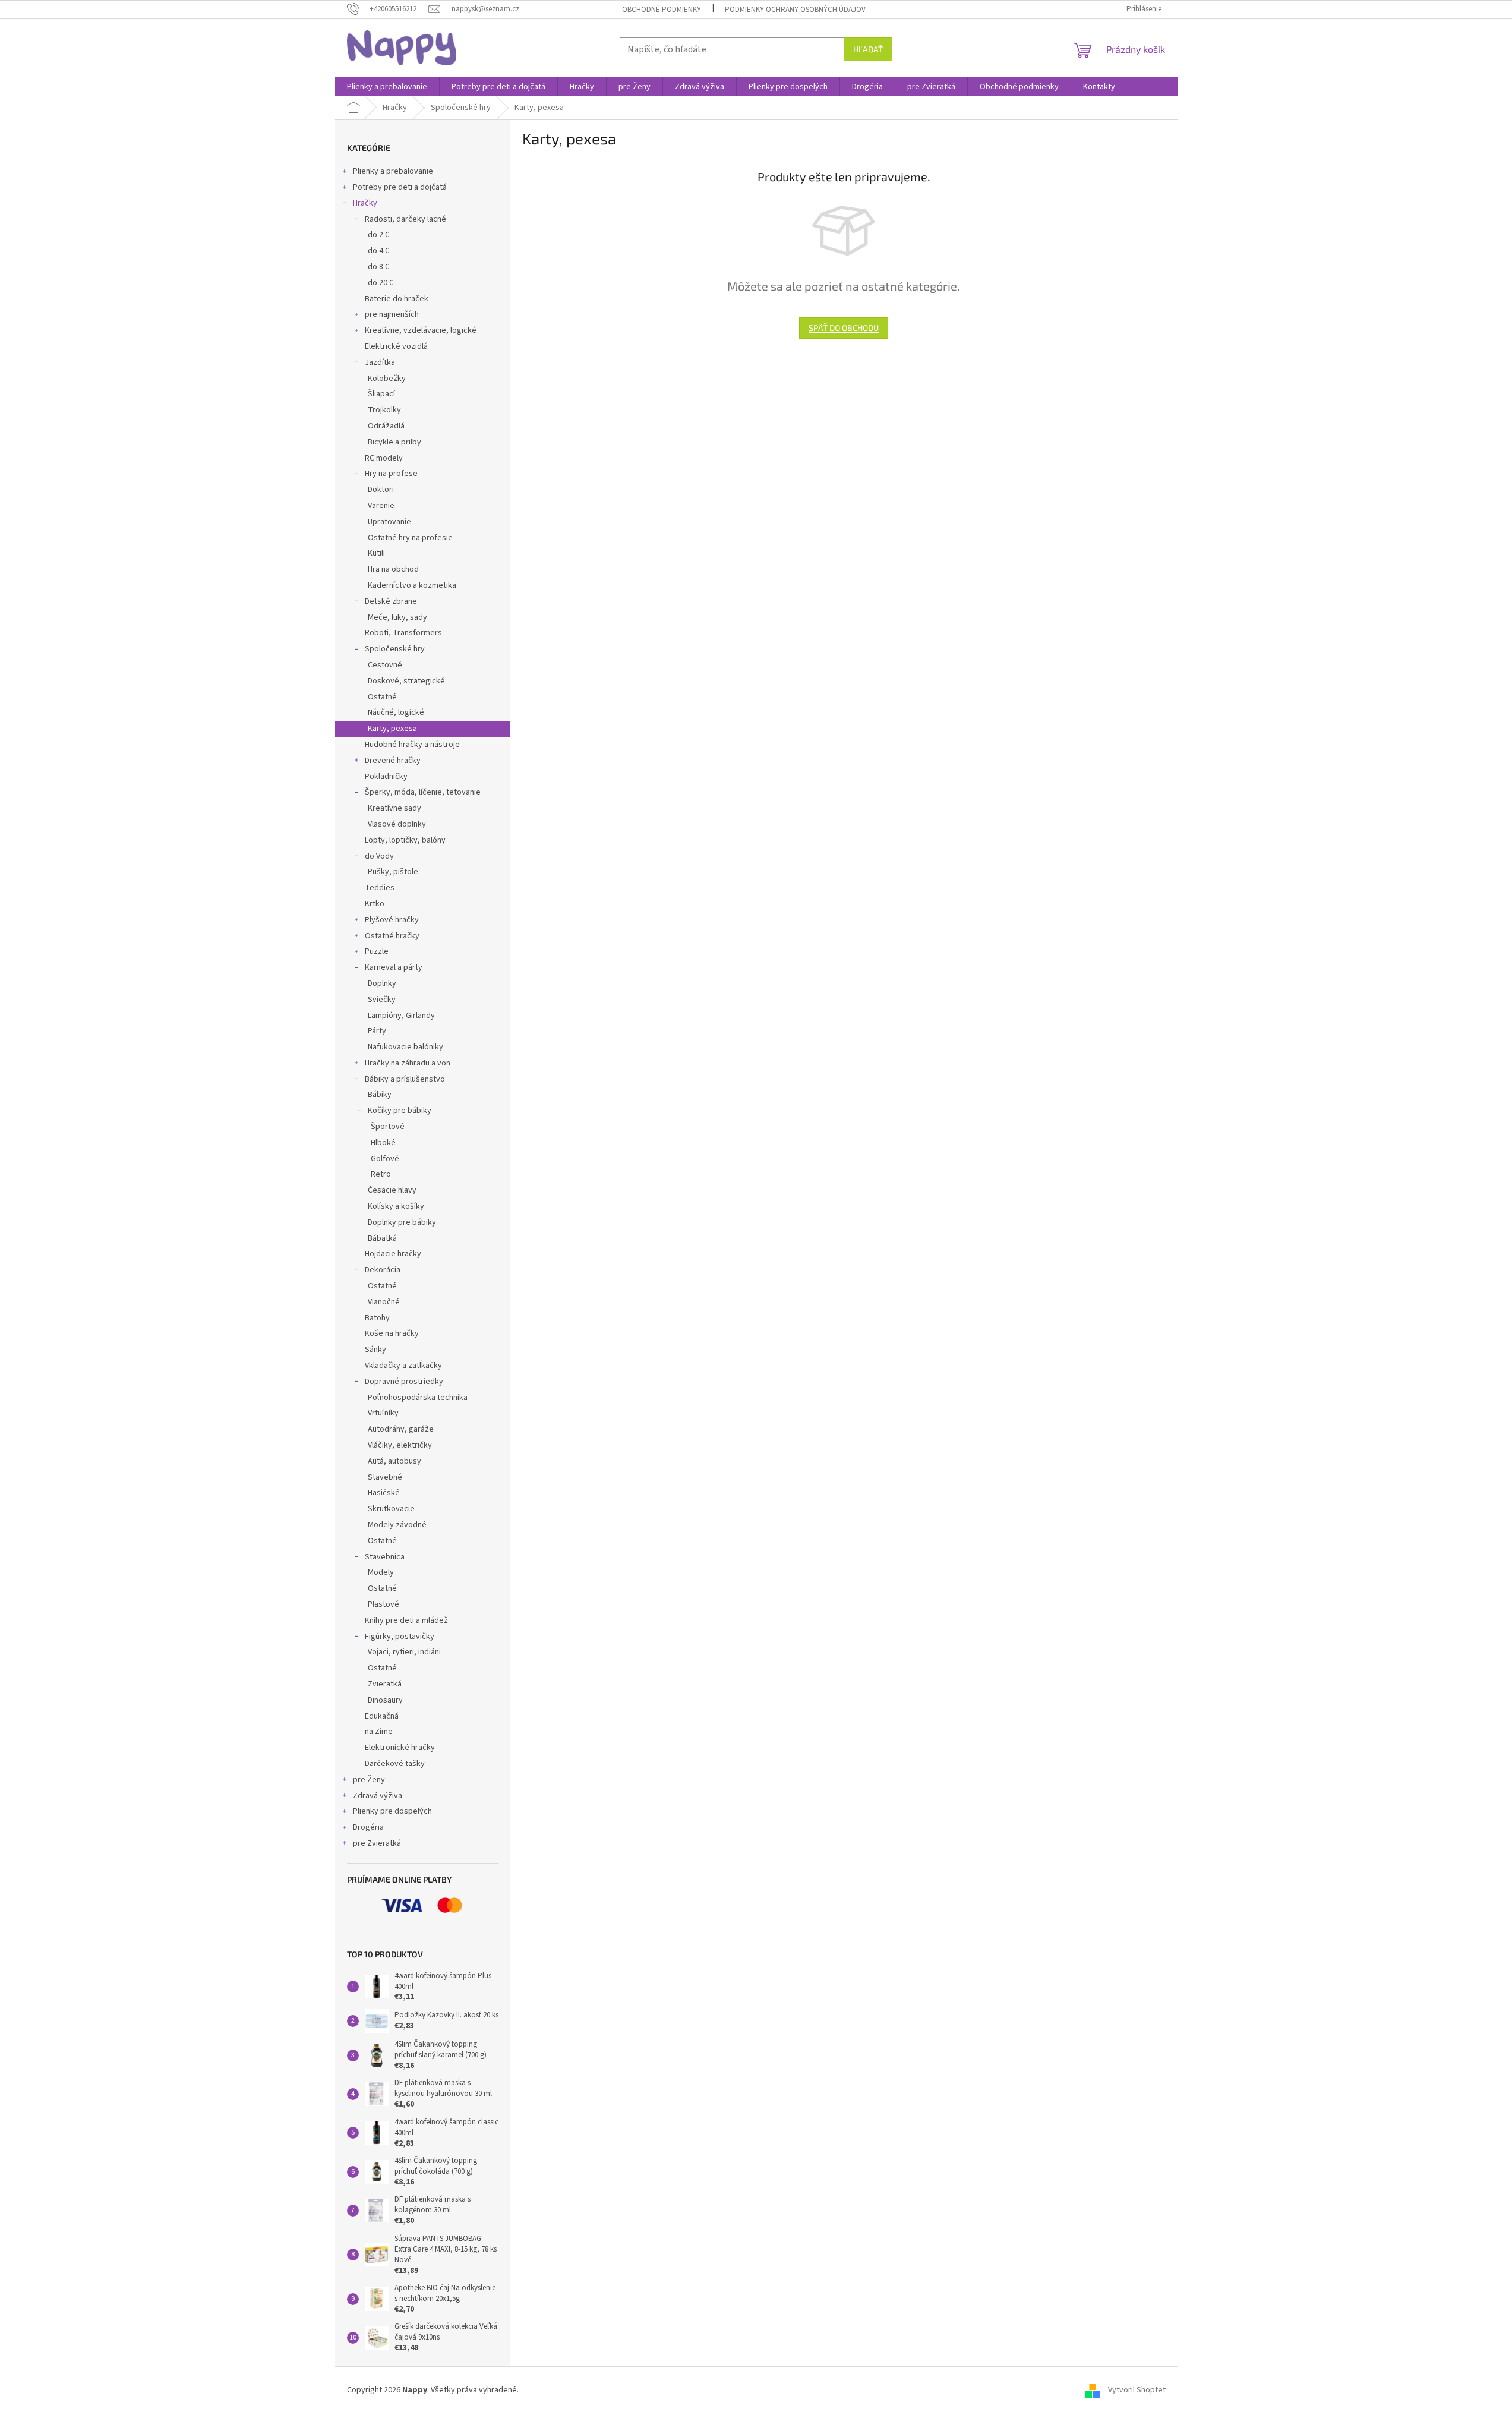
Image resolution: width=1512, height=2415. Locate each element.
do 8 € (378, 267)
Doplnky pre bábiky (402, 1222)
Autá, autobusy (394, 1461)
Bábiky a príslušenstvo (405, 1079)
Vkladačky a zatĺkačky (403, 1366)
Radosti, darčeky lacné (405, 219)
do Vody (379, 856)
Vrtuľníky (383, 1413)
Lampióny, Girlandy (401, 1016)
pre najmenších (392, 314)
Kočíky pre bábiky (400, 1111)
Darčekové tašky (395, 1764)
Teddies (380, 888)
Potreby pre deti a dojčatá (400, 187)
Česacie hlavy (392, 1190)
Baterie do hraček (397, 299)
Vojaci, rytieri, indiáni (404, 1652)
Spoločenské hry (395, 649)
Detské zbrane (391, 601)
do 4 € (378, 251)
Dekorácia (383, 1270)
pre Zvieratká (377, 1843)
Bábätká (382, 1238)
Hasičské (384, 1493)
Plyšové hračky (392, 920)
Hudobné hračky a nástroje (412, 745)
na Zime (379, 1732)
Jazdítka (380, 362)
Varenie (381, 506)
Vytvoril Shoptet (1137, 2391)
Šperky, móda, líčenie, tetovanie (423, 792)
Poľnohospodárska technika (418, 1398)
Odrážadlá (386, 426)
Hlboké (383, 1143)
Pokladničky (386, 777)
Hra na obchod (393, 569)
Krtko (375, 904)
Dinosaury (385, 1700)
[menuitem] (387, 87)
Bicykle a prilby (394, 442)
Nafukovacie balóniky (405, 1047)
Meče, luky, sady (397, 617)
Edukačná (382, 1716)
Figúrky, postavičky (400, 1637)
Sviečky (382, 1000)
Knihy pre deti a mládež (406, 1620)
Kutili (376, 553)
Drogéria (368, 1827)
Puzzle (377, 951)
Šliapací (381, 394)
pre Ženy (369, 1780)
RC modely (384, 458)
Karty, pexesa (392, 729)
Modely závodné (397, 1525)
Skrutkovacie (391, 1509)
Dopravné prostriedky (404, 1382)
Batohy (377, 1318)
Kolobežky (387, 379)
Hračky (365, 203)
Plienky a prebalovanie (393, 171)
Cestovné (385, 665)
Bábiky (380, 1095)
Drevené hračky (393, 761)
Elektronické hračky (400, 1748)
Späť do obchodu (844, 328)
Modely (381, 1572)
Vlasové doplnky (397, 824)
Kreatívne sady (394, 808)
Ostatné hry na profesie (410, 538)
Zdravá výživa (378, 1796)
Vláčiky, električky (400, 1445)
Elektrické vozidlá (396, 346)
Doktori (381, 490)
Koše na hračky (392, 1333)
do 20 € (381, 283)
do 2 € (378, 235)
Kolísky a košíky (396, 1206)
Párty (377, 1031)
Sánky (375, 1350)
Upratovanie (389, 522)
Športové (388, 1127)
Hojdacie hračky (393, 1254)
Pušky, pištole (393, 872)
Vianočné (384, 1302)
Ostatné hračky (392, 936)
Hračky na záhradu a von (408, 1063)
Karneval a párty (394, 967)
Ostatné (382, 697)
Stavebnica (385, 1557)
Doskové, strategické (406, 681)
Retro (381, 1174)
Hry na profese (391, 474)
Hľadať (868, 49)
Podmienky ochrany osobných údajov (795, 10)
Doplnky (382, 983)
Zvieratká (385, 1684)
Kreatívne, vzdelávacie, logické (421, 330)
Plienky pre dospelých (392, 1811)
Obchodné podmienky (662, 10)
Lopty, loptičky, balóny (405, 840)
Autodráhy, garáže (401, 1429)
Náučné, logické (396, 712)
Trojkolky (384, 410)
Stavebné (385, 1477)
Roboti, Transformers (403, 633)
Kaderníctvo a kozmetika (412, 585)
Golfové (385, 1159)
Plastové (383, 1604)
